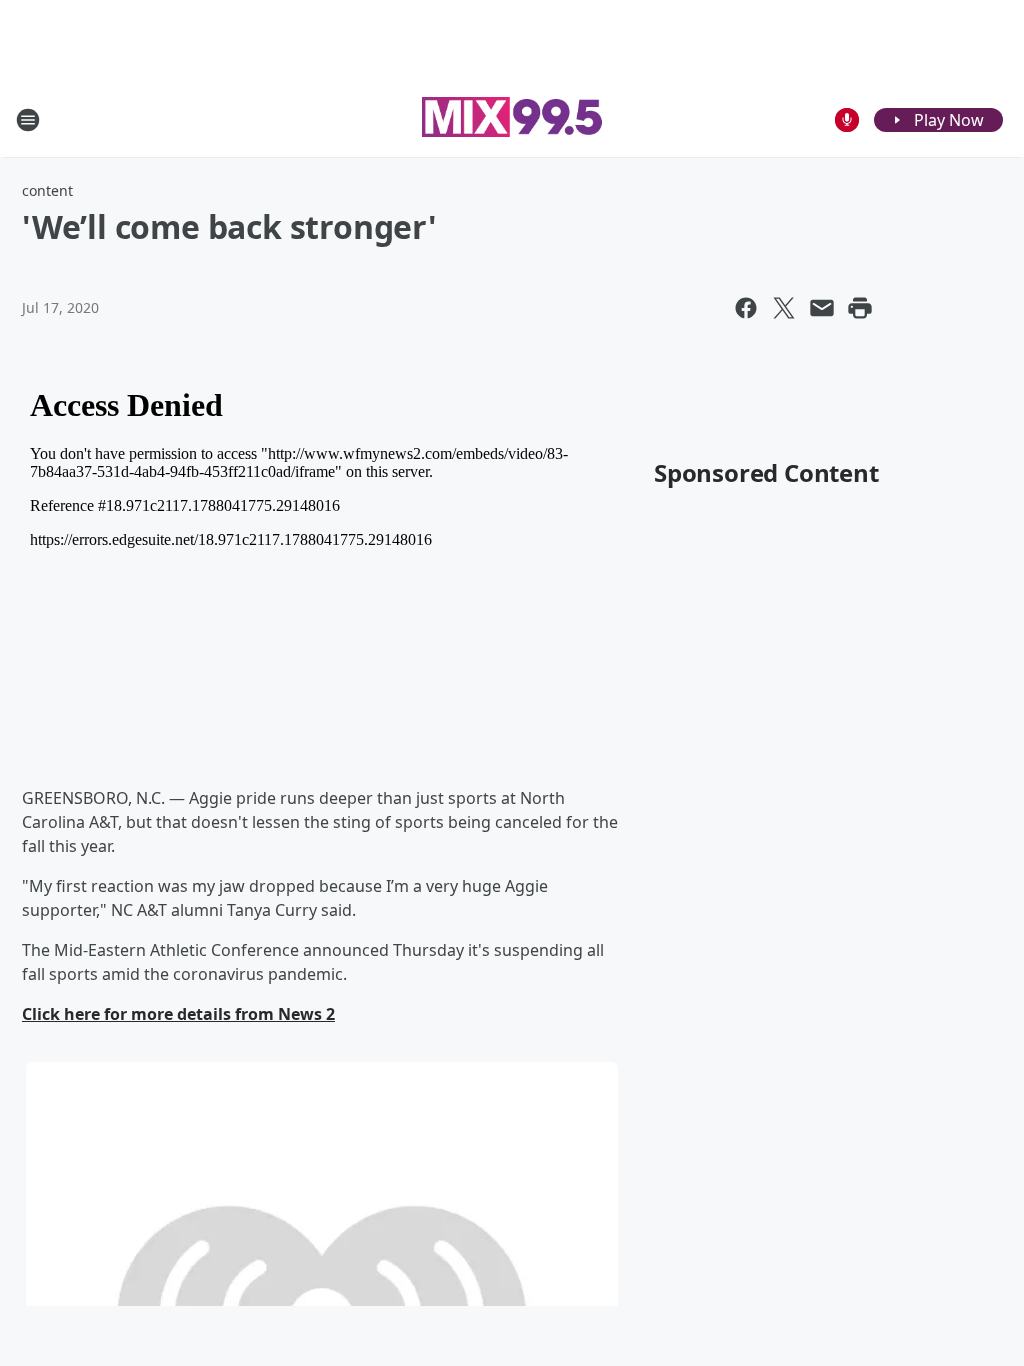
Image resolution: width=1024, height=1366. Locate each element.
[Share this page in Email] (822, 308)
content (47, 190)
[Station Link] (512, 119)
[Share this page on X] (784, 308)
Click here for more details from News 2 (178, 1014)
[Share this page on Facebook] (746, 308)
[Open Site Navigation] (28, 120)
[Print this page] (860, 308)
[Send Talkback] (847, 120)
